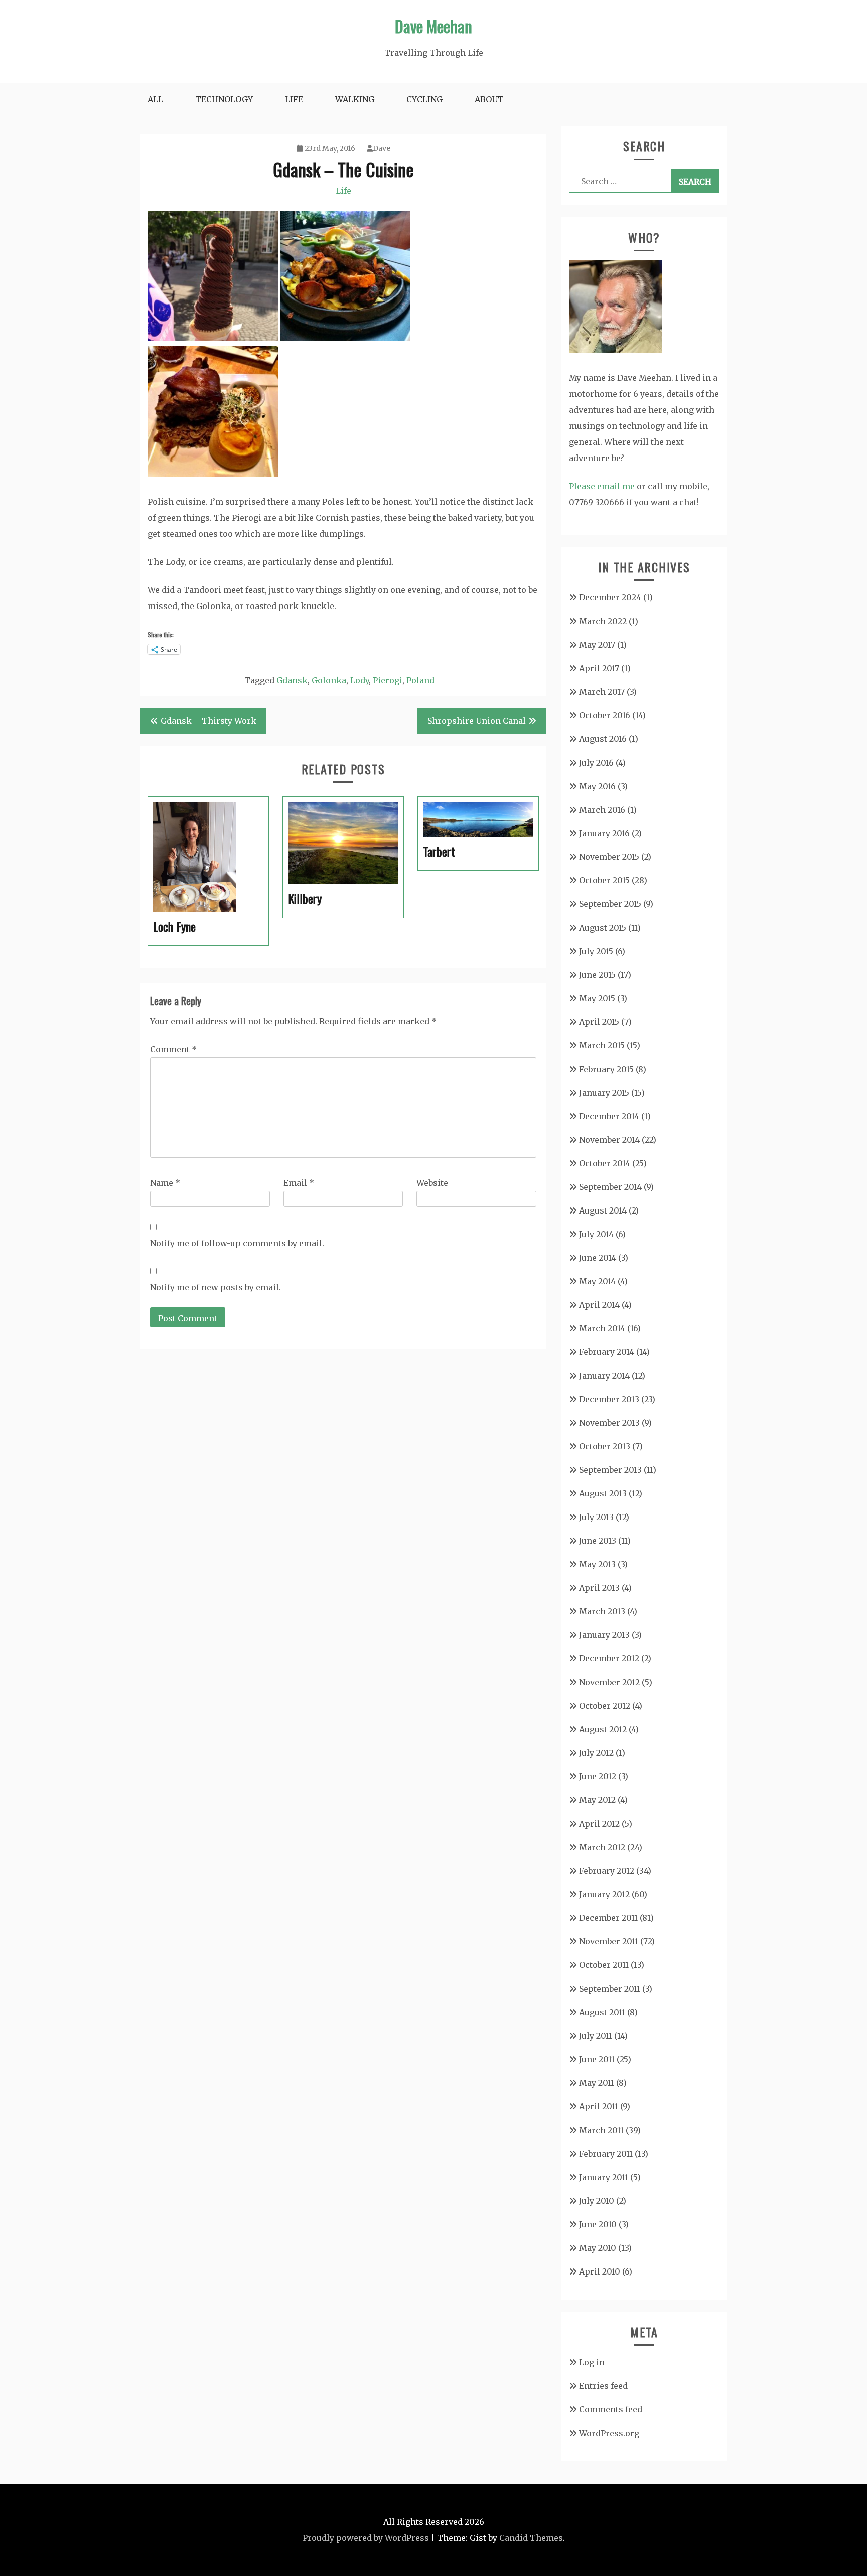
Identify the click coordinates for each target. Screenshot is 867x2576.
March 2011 (601, 2130)
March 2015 (602, 1045)
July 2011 (596, 2036)
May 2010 (598, 2248)
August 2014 (603, 1210)
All (155, 99)
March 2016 (602, 810)
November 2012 (609, 1682)
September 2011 (610, 1989)
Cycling (424, 99)
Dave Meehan (434, 26)
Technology (224, 99)
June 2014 (598, 1258)
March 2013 (602, 1611)
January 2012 (604, 1894)
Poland (420, 680)
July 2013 (596, 1517)
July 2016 (596, 763)
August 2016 (603, 739)
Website (432, 1183)
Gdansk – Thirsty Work (208, 721)
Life (294, 99)
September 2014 (610, 1187)
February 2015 (606, 1069)
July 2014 (596, 1234)
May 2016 (597, 786)
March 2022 (603, 621)
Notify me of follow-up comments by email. (237, 1243)
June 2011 (597, 2059)
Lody (359, 680)
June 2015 (597, 975)
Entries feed (603, 2386)
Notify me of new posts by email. (215, 1287)
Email (299, 1183)
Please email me (602, 486)
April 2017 (599, 668)
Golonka (329, 680)
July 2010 (597, 2201)
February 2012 (607, 1871)
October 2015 (604, 880)
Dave (382, 148)
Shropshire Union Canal (477, 721)
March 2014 (602, 1328)
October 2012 (605, 1706)
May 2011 (597, 2083)
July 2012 (596, 1753)
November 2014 (609, 1140)
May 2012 (597, 1800)
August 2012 (603, 1729)
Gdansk (292, 680)
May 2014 (597, 1281)
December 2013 (609, 1399)
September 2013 (610, 1470)
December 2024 (610, 597)
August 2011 (602, 2012)
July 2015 (596, 951)
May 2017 (597, 645)
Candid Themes (531, 2538)
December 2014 (609, 1116)
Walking (355, 99)
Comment (173, 1049)
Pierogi (388, 680)
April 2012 (599, 1824)
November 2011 (609, 1941)
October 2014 (605, 1163)
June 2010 (598, 2224)
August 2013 (603, 1493)
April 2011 (599, 2106)
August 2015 (603, 928)
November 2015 (609, 857)
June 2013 (598, 1541)
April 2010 (600, 2271)
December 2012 (609, 1658)
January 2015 (604, 1093)
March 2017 (602, 692)
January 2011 (604, 2177)
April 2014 (599, 1305)
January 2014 (604, 1376)
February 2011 (606, 2154)
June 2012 (598, 1776)
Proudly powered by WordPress (366, 2538)
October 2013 (605, 1446)
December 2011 (608, 1918)
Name (165, 1183)
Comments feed (611, 2409)
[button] (213, 278)
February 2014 (607, 1352)
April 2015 (599, 1022)
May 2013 (597, 1564)
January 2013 (604, 1635)
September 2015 (610, 904)
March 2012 (602, 1847)
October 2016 (605, 715)
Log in (592, 2362)
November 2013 (609, 1423)
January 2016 (604, 833)
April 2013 (599, 1588)
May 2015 (597, 998)
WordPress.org (609, 2433)
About (489, 99)
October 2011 (604, 1965)
